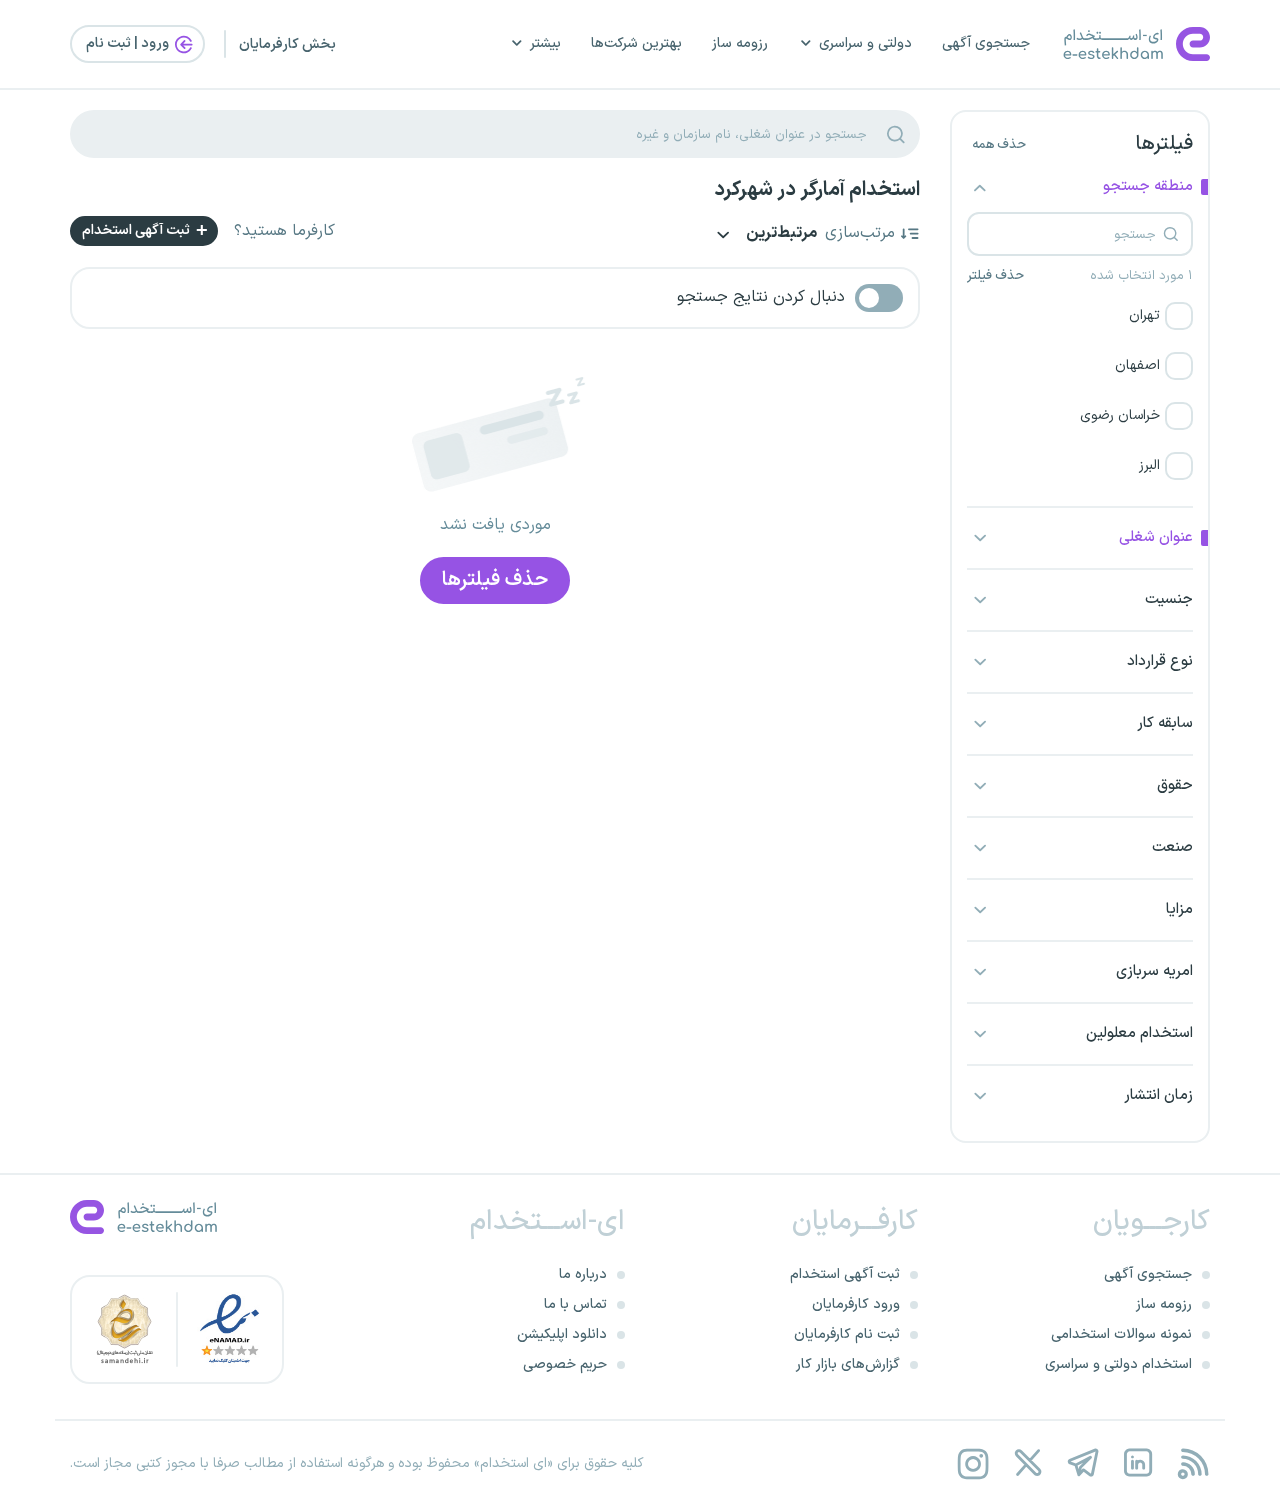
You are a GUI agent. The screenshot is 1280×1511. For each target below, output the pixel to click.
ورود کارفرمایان (856, 1304)
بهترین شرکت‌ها (636, 43)
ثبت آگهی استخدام (137, 230)
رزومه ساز (740, 43)
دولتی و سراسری (865, 43)
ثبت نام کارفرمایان (847, 1334)
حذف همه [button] (999, 145)
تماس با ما (575, 1304)
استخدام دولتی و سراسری (1118, 1364)
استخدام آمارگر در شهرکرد (817, 190)
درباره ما (583, 1274)
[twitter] (1027, 1463)
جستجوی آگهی (986, 43)
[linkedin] (1137, 1463)
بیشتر (545, 43)
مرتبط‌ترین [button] (780, 234)
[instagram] (972, 1463)
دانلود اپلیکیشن (562, 1334)
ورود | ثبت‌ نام (129, 43)
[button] (1080, 316)
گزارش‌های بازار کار (848, 1364)
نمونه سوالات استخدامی (1121, 1334)
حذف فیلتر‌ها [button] (495, 580)
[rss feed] (1192, 1463)
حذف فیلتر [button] (995, 276)
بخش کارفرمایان (287, 44)
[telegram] (1082, 1463)
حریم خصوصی (565, 1364)
